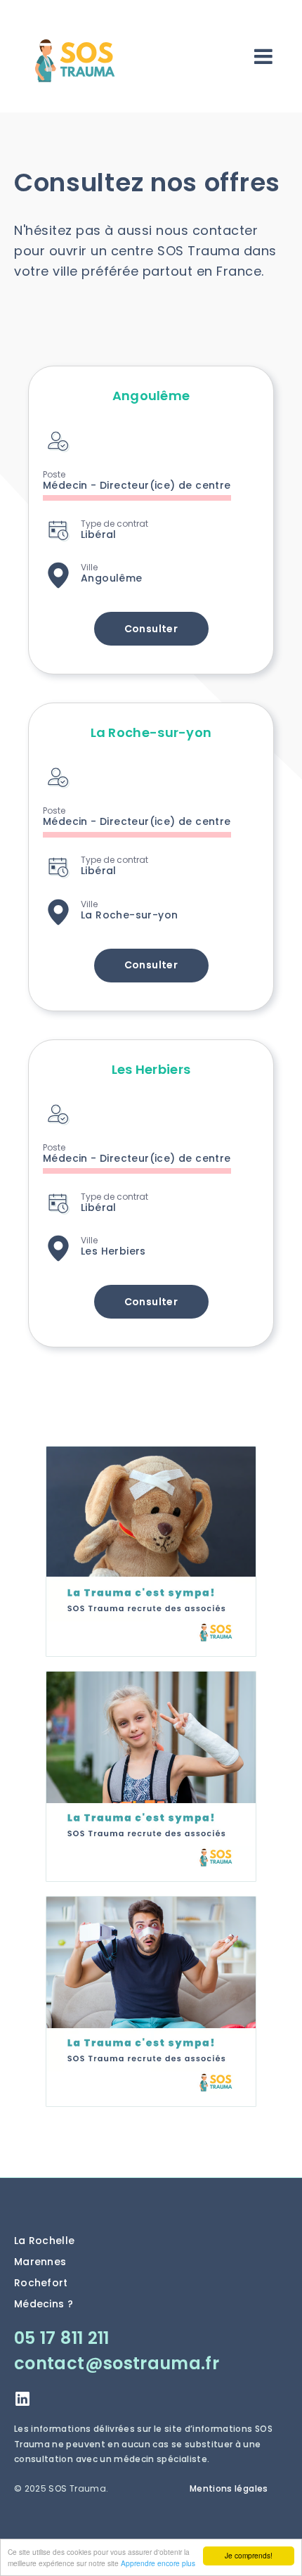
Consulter (151, 629)
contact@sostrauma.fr (117, 2363)
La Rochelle (44, 2241)
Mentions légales (229, 2488)
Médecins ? (44, 2304)
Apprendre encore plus (158, 2563)
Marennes (40, 2262)
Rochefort (41, 2283)
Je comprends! (249, 2555)
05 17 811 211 (62, 2338)
